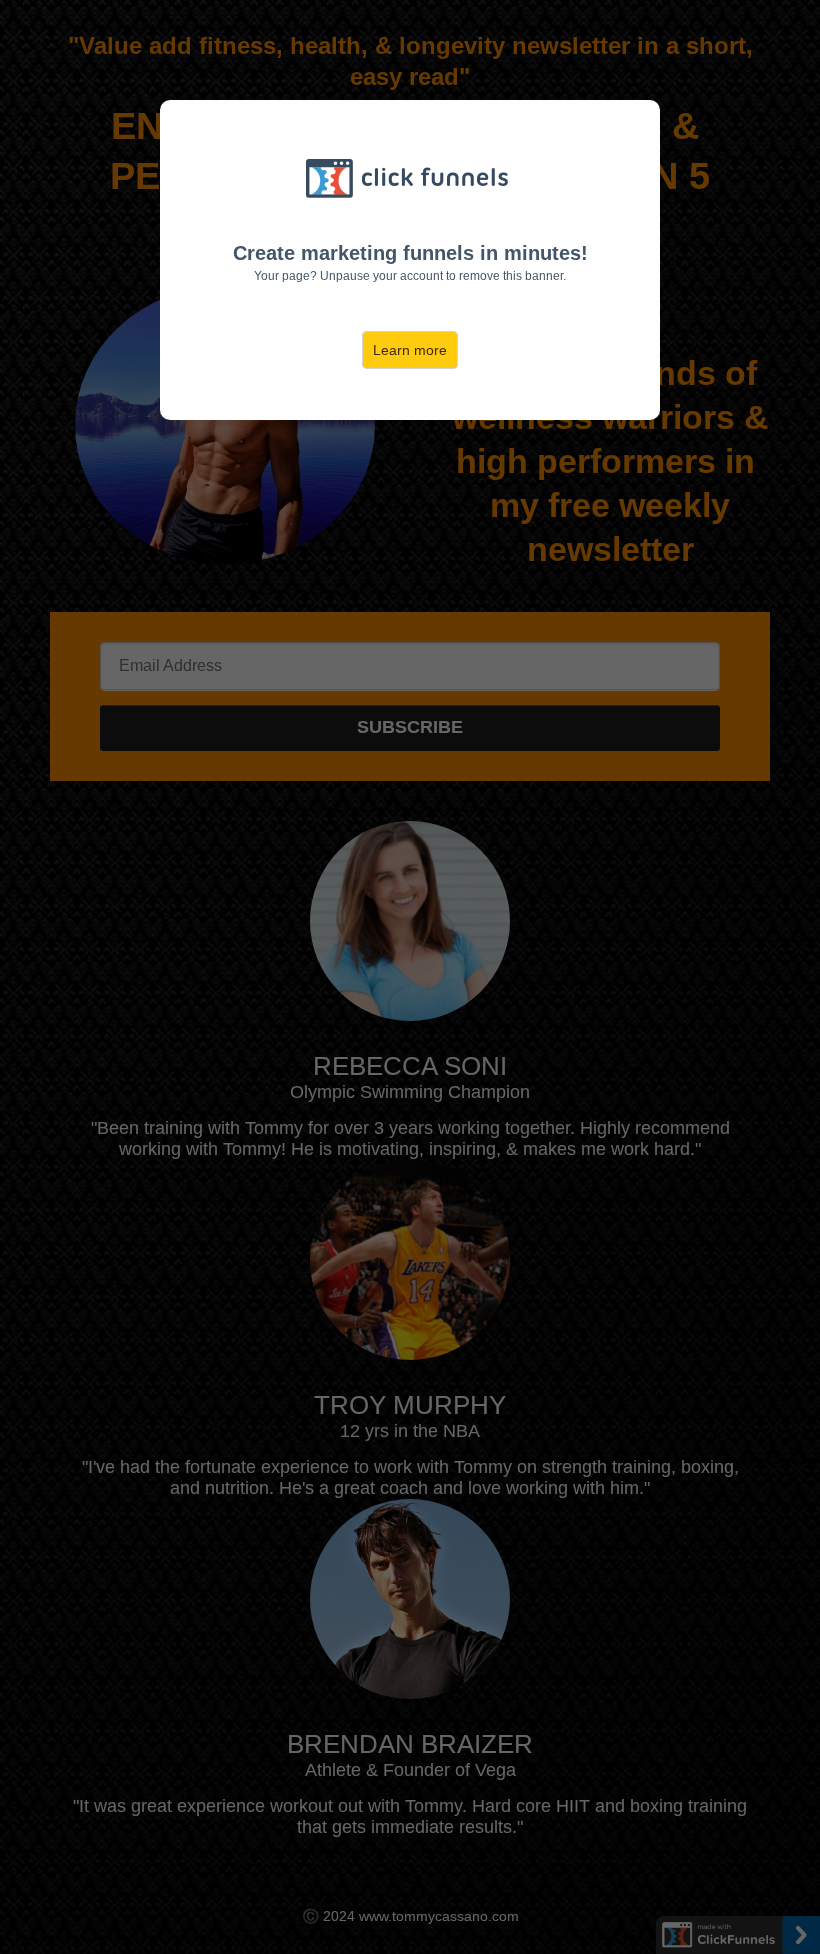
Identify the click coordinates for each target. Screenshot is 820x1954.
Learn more (410, 350)
